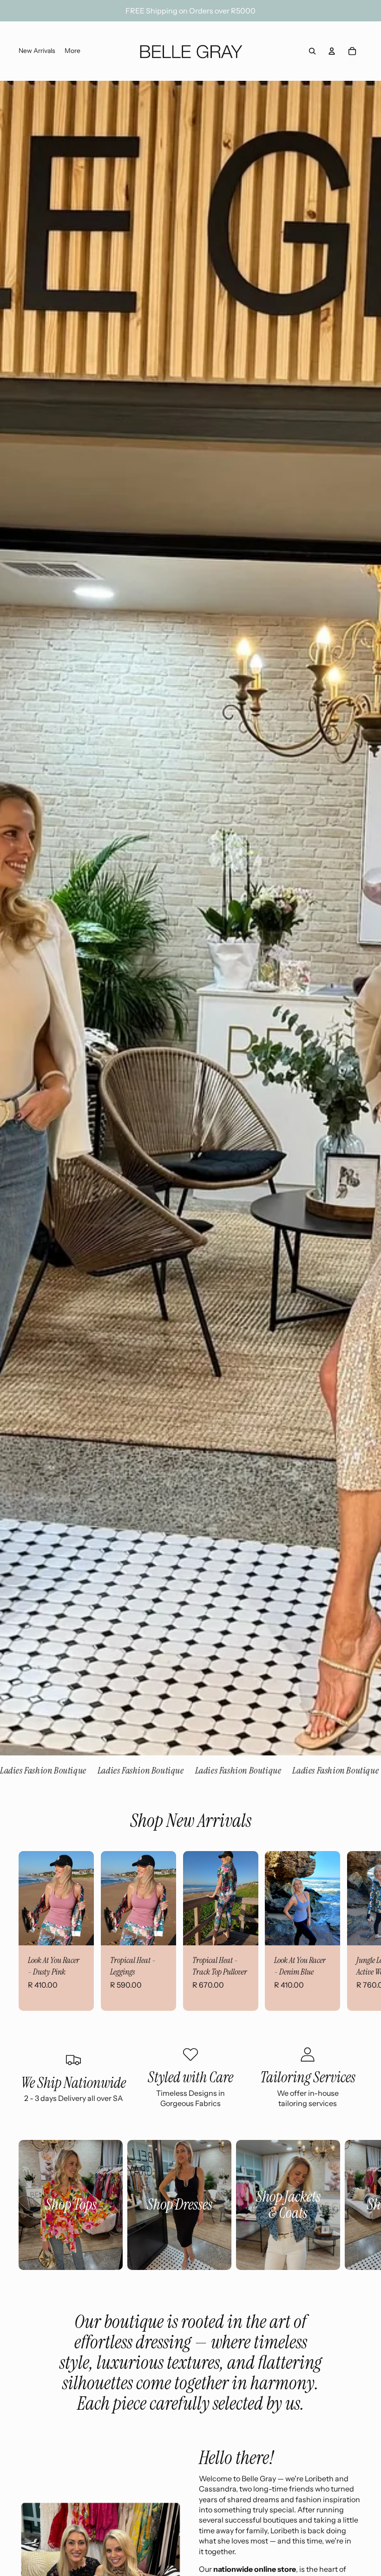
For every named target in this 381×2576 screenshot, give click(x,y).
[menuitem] (37, 51)
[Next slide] (354, 1931)
